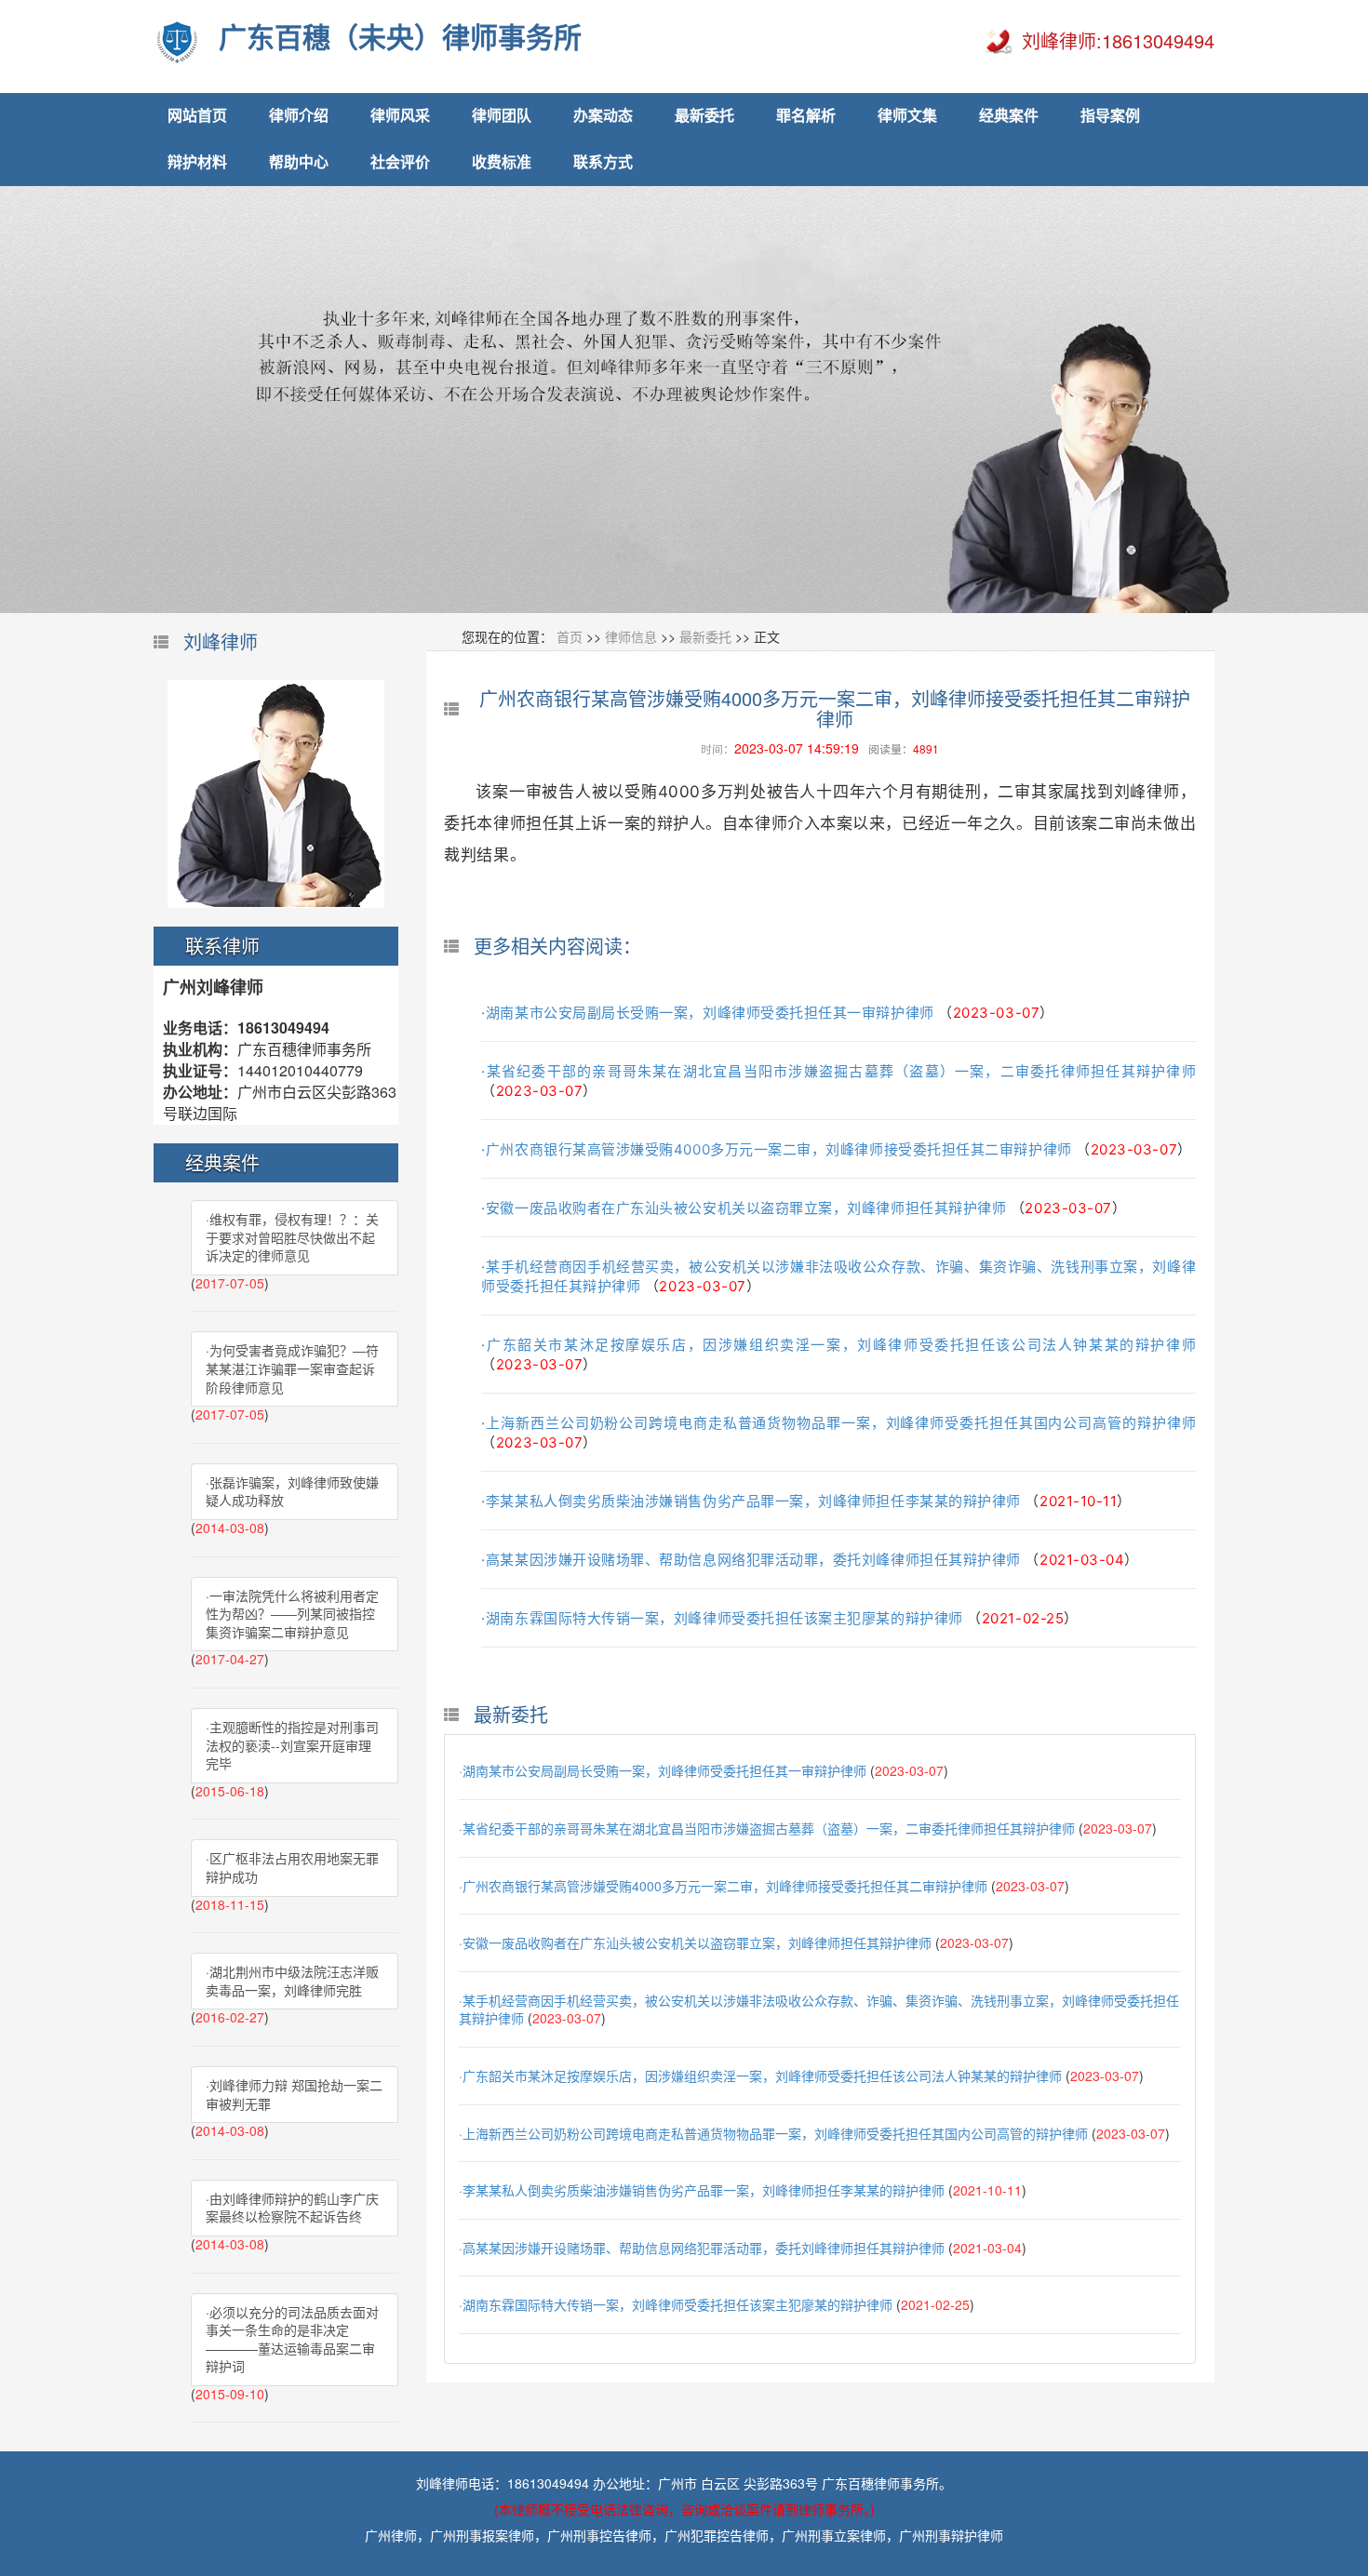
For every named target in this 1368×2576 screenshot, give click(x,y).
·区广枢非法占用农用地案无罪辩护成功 (292, 1867)
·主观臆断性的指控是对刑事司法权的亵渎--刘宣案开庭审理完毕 (292, 1745)
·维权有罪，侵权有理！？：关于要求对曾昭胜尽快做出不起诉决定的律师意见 (292, 1237)
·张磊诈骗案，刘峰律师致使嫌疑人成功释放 (292, 1491)
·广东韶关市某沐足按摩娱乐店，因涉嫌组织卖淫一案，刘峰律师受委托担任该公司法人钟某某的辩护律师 (838, 1345)
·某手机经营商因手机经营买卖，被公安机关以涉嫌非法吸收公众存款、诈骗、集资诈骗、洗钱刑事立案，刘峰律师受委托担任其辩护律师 (819, 2009)
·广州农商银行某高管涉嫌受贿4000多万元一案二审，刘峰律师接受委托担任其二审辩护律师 (776, 1149)
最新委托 (705, 636)
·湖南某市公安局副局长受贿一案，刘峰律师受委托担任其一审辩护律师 (707, 1013)
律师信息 (631, 636)
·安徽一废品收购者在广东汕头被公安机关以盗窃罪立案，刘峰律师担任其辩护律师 (744, 1208)
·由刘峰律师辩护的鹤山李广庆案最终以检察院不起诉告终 (292, 2208)
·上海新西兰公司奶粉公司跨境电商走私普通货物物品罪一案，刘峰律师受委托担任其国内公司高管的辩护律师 (838, 1423)
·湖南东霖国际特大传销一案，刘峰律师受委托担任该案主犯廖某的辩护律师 (722, 1618)
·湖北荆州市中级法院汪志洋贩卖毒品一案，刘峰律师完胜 (292, 1981)
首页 (570, 636)
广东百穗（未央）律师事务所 (400, 38)
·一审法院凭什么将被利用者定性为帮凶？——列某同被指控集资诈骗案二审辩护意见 (292, 1614)
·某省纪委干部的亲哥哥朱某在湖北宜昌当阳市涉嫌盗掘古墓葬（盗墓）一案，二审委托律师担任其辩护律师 (838, 1071)
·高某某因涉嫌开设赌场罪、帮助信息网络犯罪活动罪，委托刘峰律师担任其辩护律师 (751, 1560)
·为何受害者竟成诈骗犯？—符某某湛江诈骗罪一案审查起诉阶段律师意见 (292, 1368)
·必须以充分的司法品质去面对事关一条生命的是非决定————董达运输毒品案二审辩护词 (292, 2339)
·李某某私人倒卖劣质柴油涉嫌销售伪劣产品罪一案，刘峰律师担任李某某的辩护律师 (751, 1501)
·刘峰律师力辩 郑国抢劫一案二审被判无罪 (294, 2094)
